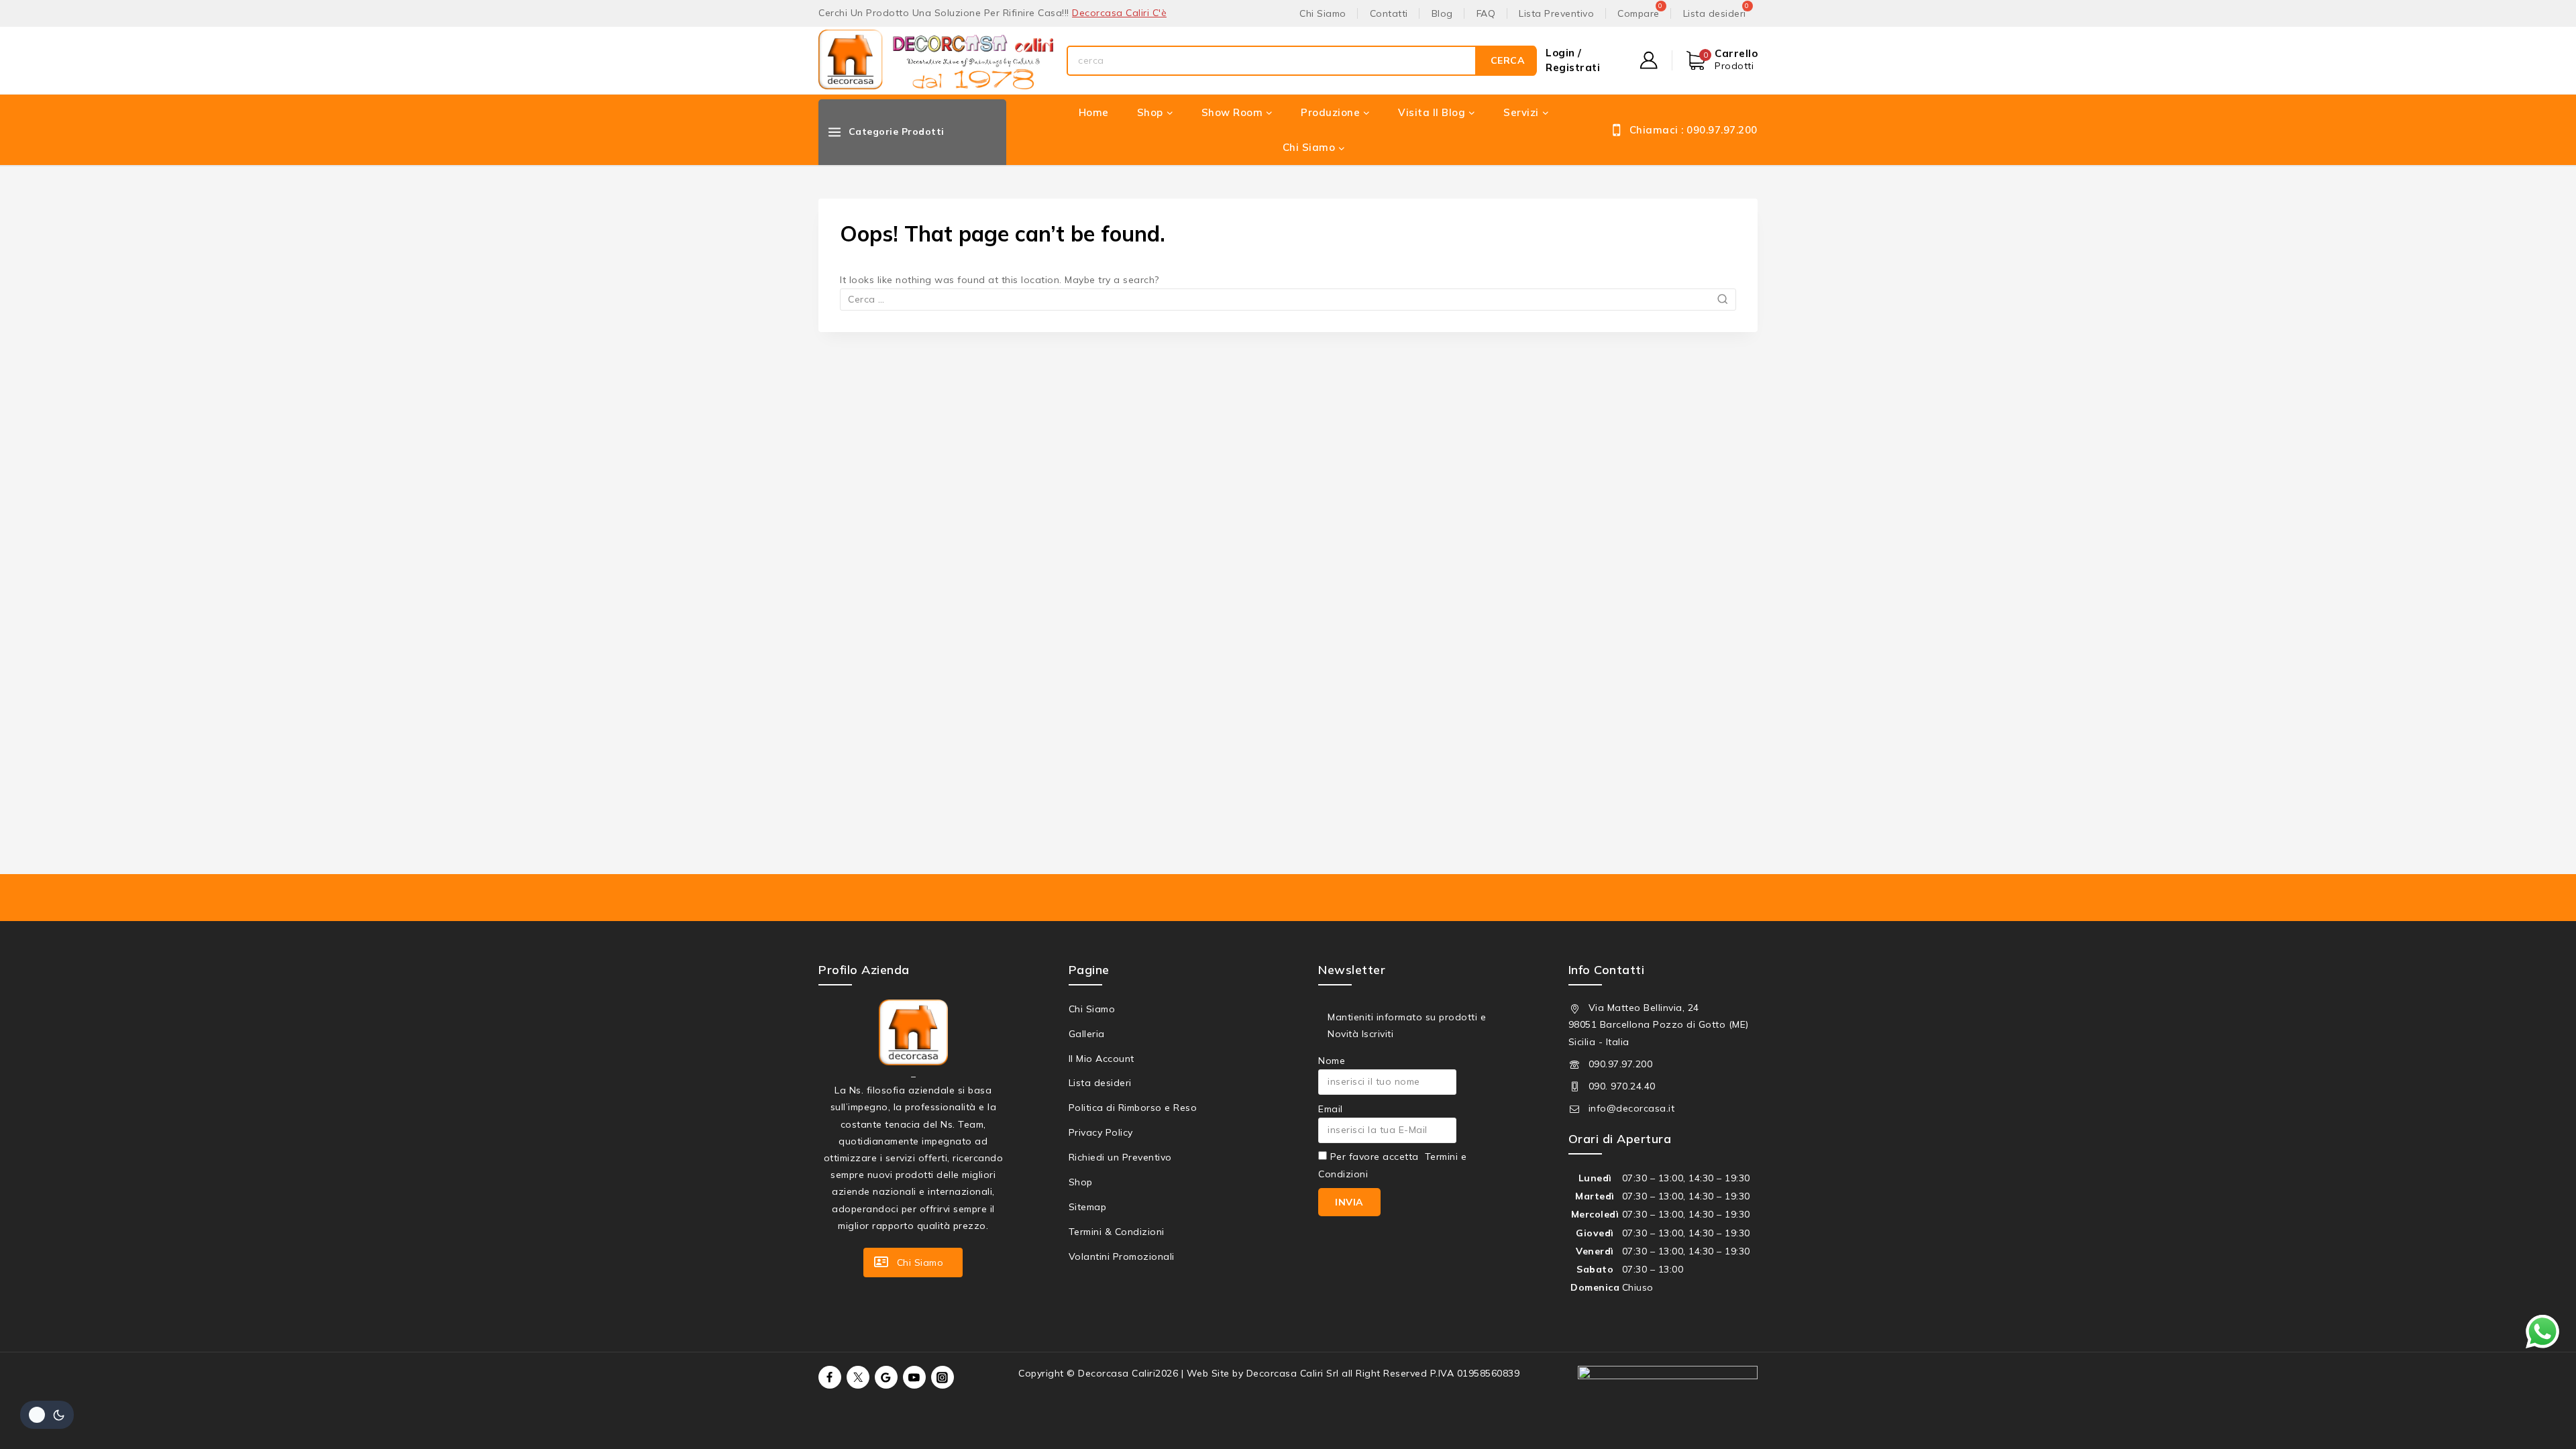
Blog (1442, 13)
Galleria (1087, 1034)
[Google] (886, 1377)
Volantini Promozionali (1122, 1256)
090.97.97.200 (1621, 1064)
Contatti (1389, 13)
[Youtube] (914, 1377)
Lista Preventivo (1556, 13)
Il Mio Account (1102, 1059)
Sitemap (1088, 1207)
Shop (1081, 1182)
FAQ (1486, 13)
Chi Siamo (1323, 13)
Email (1331, 1109)
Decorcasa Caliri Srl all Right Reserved (1337, 1373)
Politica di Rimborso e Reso (1133, 1108)
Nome (1332, 1061)
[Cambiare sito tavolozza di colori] (47, 1415)
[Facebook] (830, 1377)
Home (1094, 112)
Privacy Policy (1101, 1132)
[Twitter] (858, 1377)
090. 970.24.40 (1622, 1086)
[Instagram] (943, 1377)
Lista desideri (1100, 1083)
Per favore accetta (1392, 1165)
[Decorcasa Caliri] (936, 61)
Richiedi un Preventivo (1120, 1157)
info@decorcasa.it (1632, 1108)
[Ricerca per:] (1288, 299)
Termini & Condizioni (1117, 1232)
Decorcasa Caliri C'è (1119, 13)
